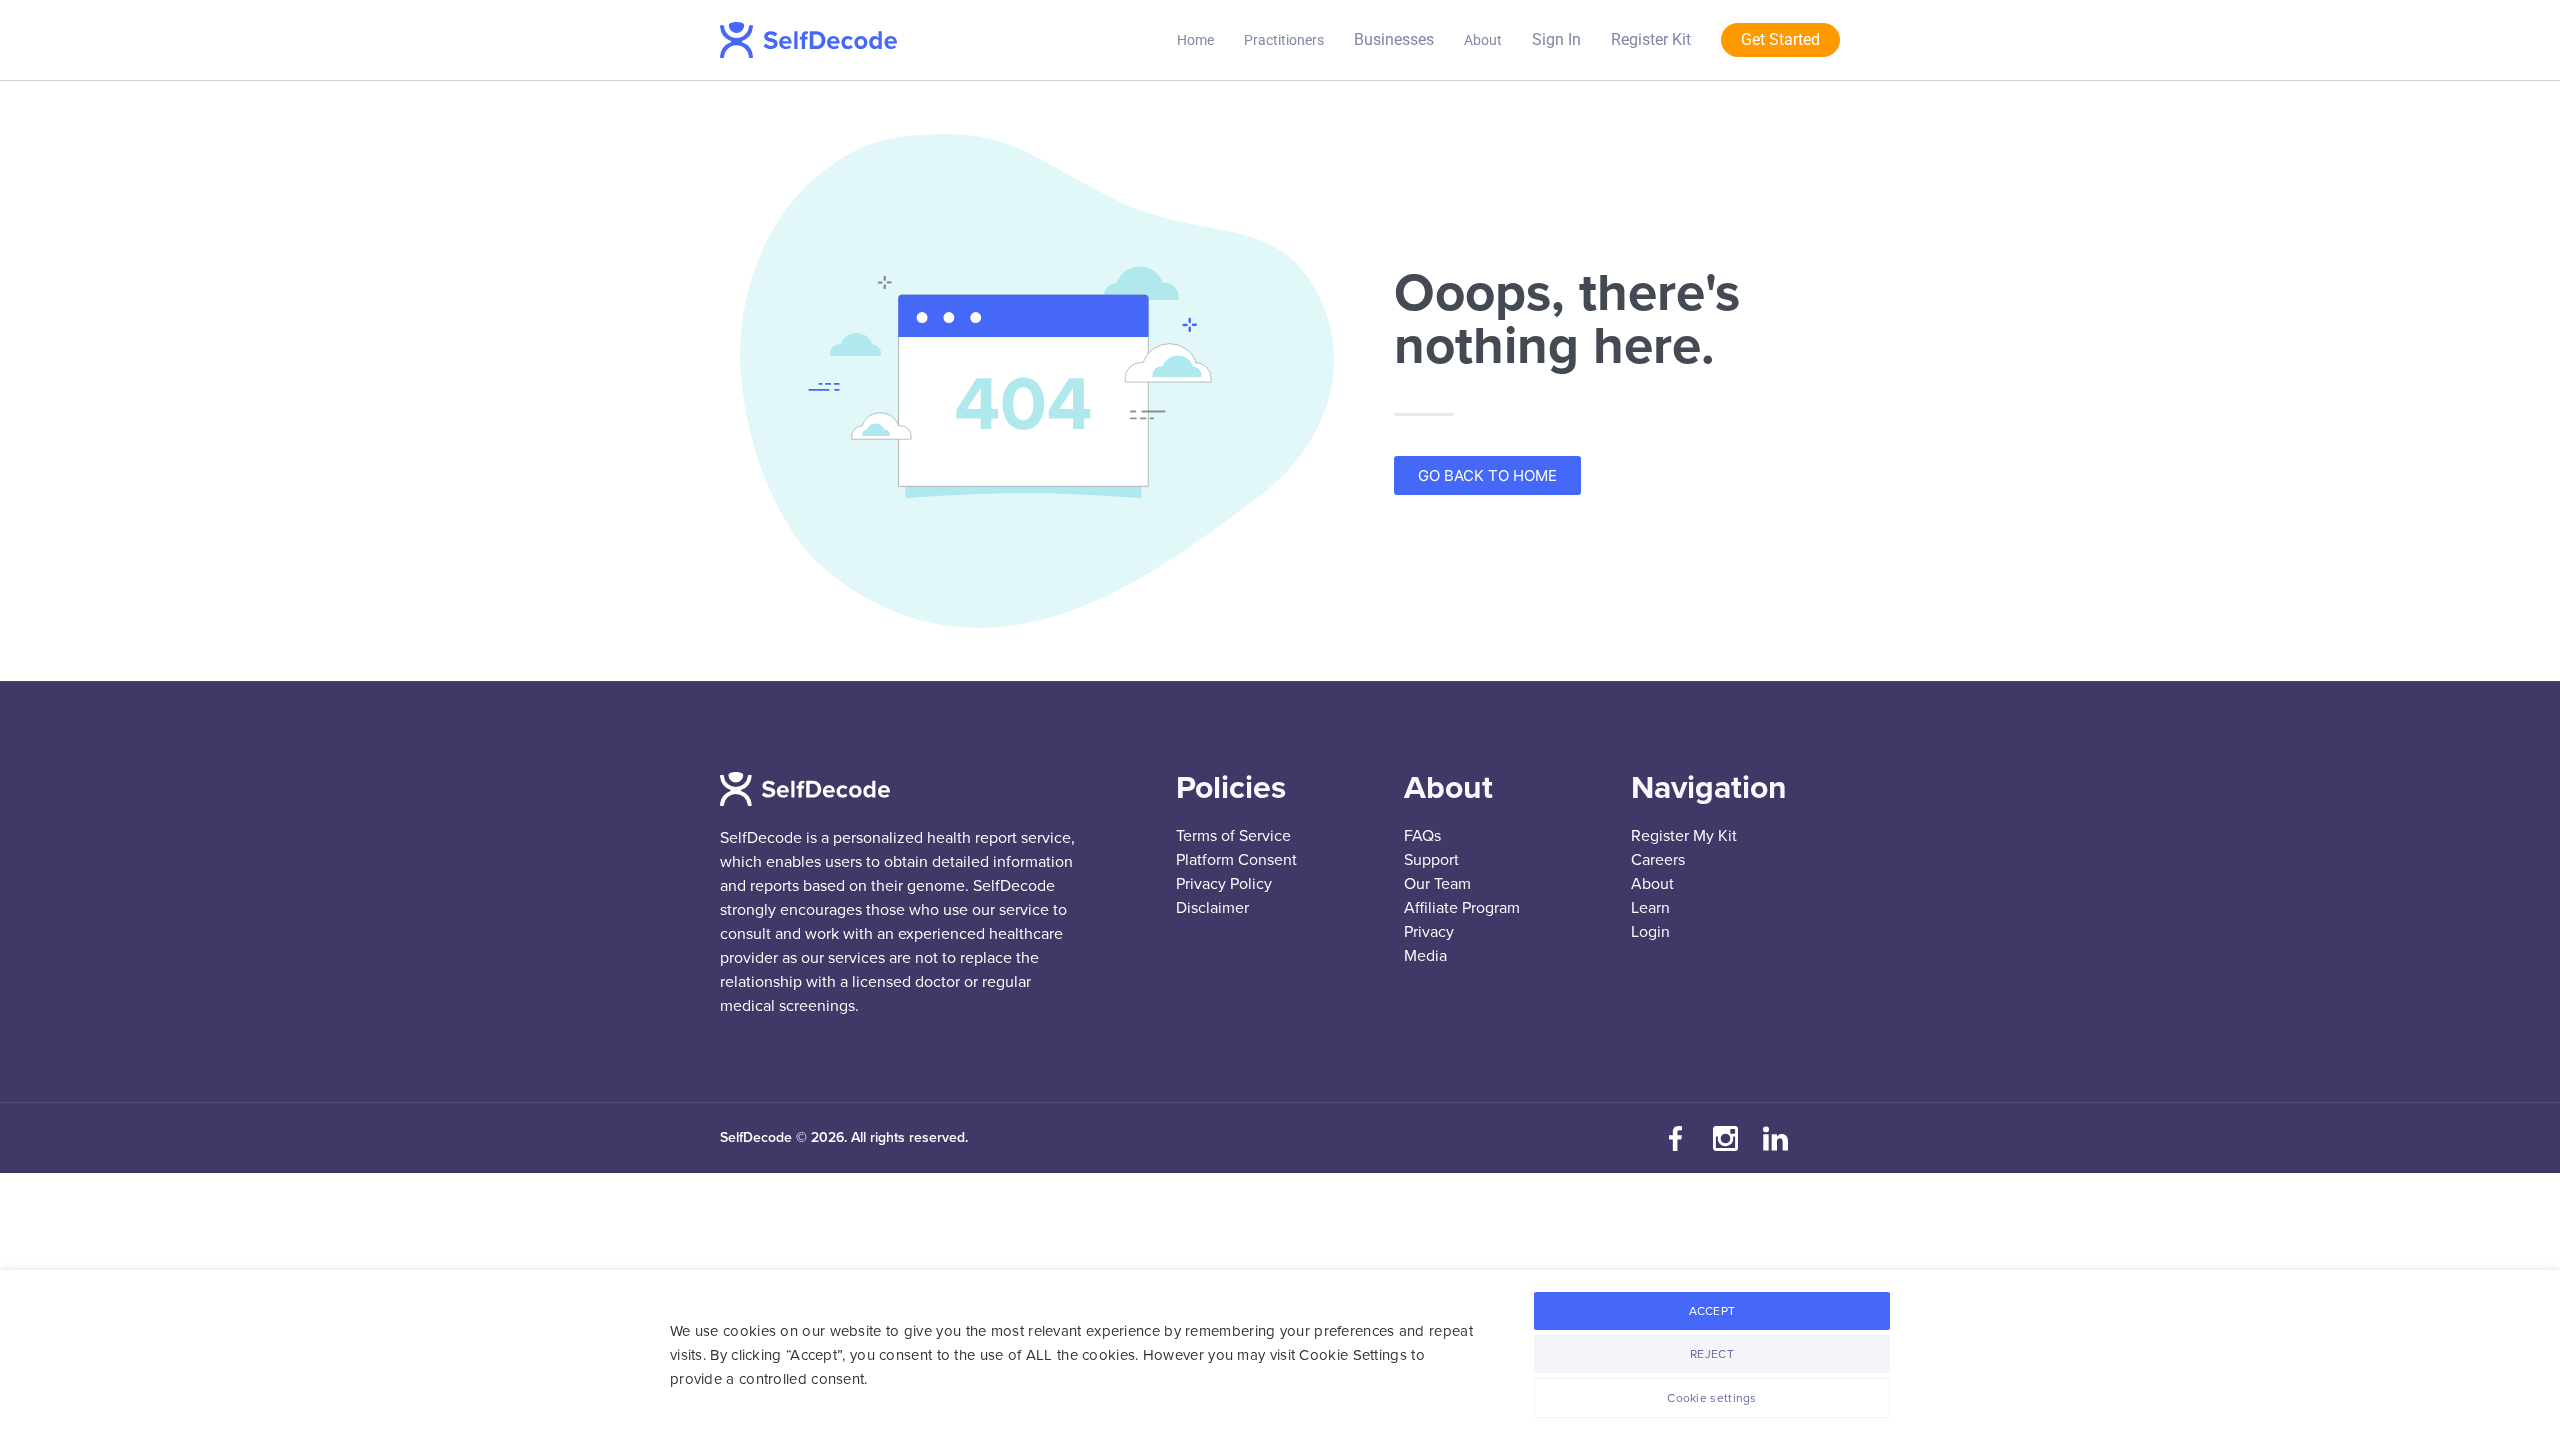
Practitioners (1284, 40)
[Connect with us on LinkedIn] (1775, 1138)
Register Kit (1651, 39)
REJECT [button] (1712, 1354)
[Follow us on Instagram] (1725, 1138)
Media (1425, 956)
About (1483, 40)
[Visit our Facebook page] (1675, 1138)
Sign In (1556, 39)
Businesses (1394, 39)
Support (1431, 860)
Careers (1658, 860)
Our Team (1437, 884)
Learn (1650, 908)
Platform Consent (1236, 860)
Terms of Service (1233, 836)
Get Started (1780, 39)
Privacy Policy (1224, 884)
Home (1195, 40)
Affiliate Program (1462, 908)
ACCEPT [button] (1712, 1311)
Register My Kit (1684, 836)
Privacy (1429, 932)
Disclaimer (1212, 908)
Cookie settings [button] (1712, 1398)
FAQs (1422, 836)
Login (1650, 932)
